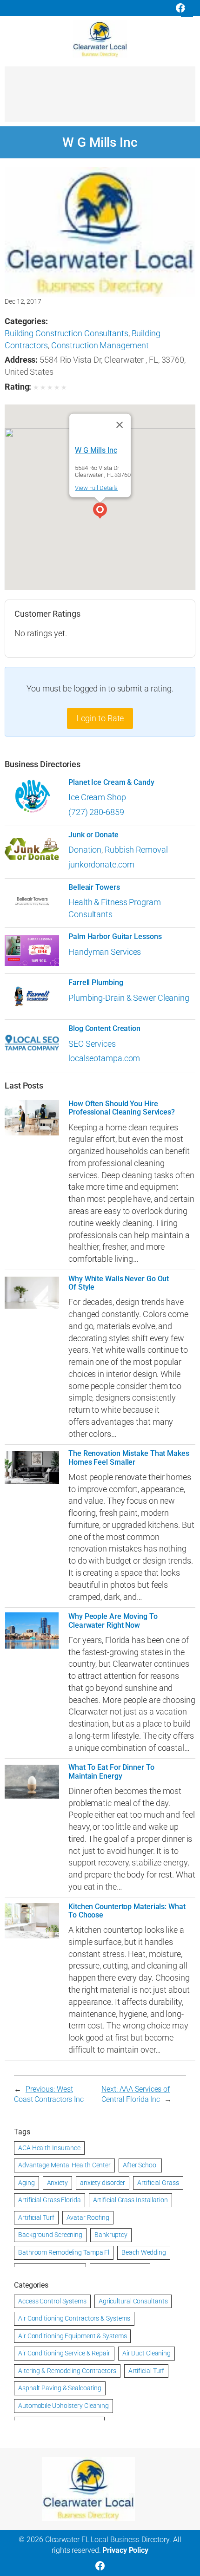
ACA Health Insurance (49, 2148)
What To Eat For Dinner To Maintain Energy (111, 1772)
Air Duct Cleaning (147, 2353)
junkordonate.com (101, 864)
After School (140, 2165)
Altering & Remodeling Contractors (67, 2371)
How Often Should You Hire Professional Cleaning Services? (122, 1108)
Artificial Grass (158, 2183)
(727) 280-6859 (96, 812)
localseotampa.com (104, 1058)
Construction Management (100, 345)
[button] (100, 512)
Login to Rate (100, 718)
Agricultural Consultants (133, 2301)
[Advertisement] (100, 98)
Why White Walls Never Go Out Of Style (119, 1283)
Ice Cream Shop (97, 797)
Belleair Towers (94, 887)
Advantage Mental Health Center (64, 2165)
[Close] (120, 425)
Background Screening (50, 2235)
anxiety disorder (103, 2183)
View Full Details (96, 488)
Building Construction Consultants (67, 333)
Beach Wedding (144, 2252)
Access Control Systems (52, 2301)
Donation (85, 850)
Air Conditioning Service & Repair (64, 2353)
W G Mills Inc (96, 450)
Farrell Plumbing (96, 983)
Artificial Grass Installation (130, 2200)
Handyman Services (105, 952)
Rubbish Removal (136, 850)
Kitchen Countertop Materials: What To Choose (127, 1911)
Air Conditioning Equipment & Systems (72, 2336)
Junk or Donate (93, 835)
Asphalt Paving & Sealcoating (60, 2388)
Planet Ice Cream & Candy (111, 783)
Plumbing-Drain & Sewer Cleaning (129, 998)
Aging (27, 2183)
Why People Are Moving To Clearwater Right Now (113, 1621)
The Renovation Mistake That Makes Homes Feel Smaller (129, 1458)
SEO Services (92, 1044)
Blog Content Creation (104, 1029)
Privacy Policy (125, 2550)
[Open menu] (187, 11)
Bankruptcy (111, 2235)
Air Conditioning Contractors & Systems (74, 2318)
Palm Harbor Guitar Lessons (115, 937)
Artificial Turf (36, 2217)
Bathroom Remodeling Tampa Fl (64, 2252)
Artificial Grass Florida (50, 2200)
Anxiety (57, 2183)
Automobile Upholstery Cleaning (63, 2406)
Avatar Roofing (88, 2217)
